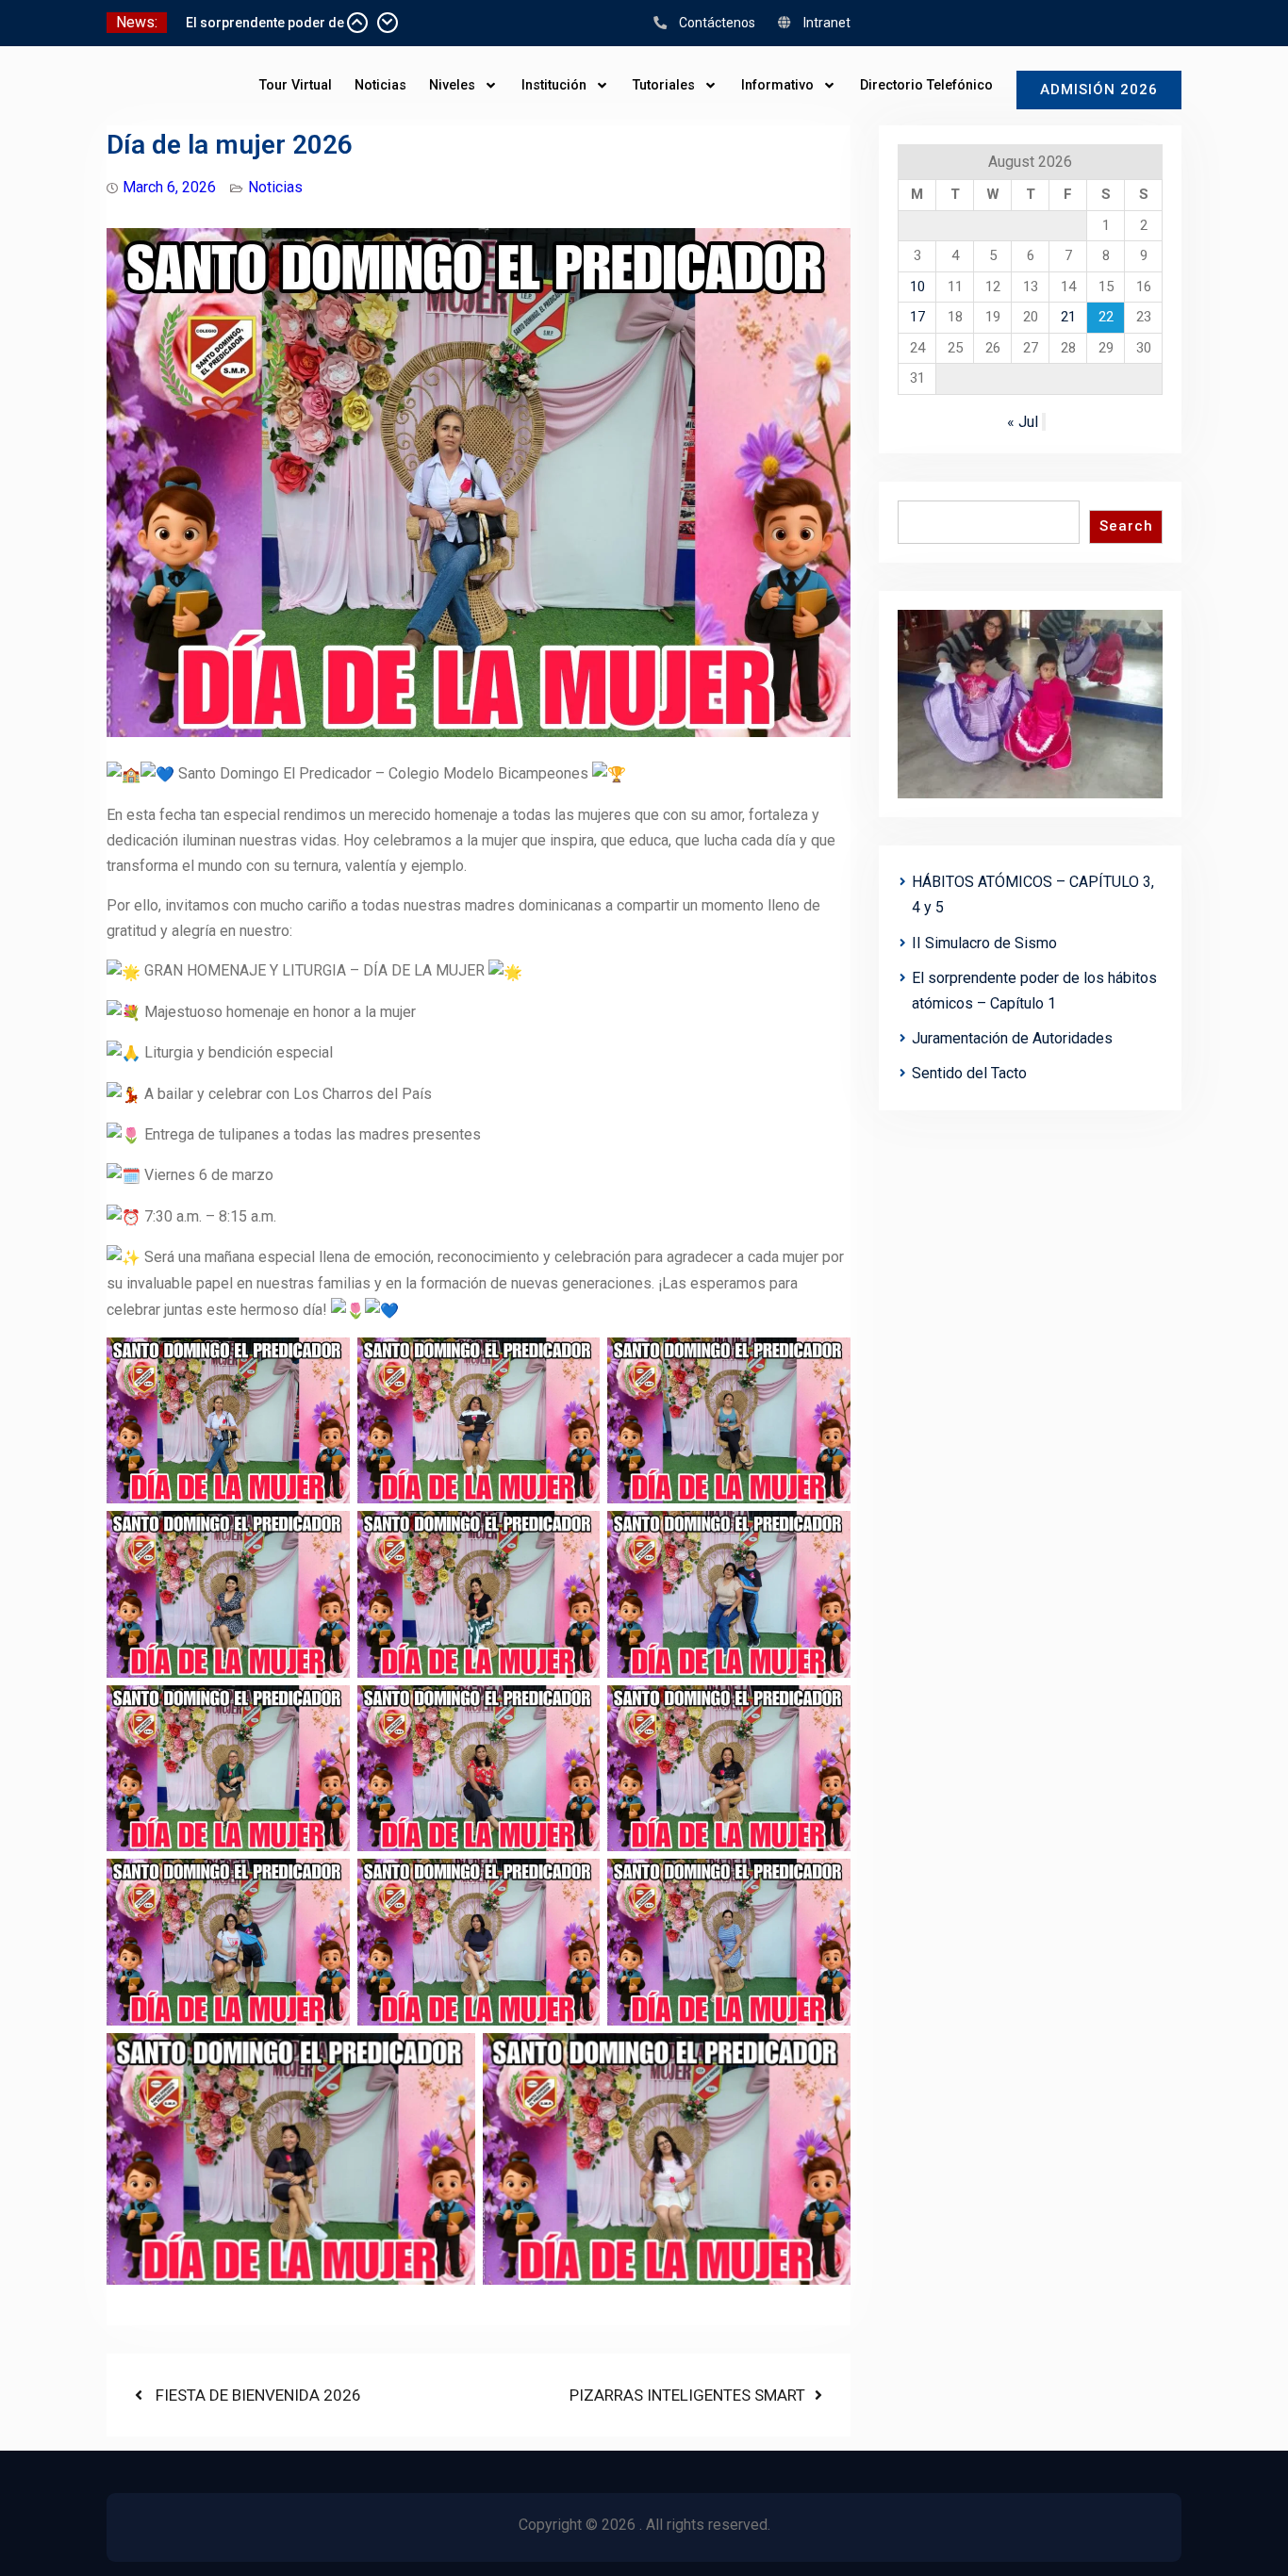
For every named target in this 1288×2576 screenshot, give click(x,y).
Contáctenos (717, 23)
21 (1068, 317)
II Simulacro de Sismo (255, 23)
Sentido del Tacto (969, 1073)
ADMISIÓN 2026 (1099, 90)
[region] (1030, 705)
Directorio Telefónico (926, 85)
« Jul (1023, 422)
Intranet (827, 23)
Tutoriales (664, 85)
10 (917, 287)
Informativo (777, 85)
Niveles (452, 85)
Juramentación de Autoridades (1012, 1038)
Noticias (380, 85)
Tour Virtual (296, 85)
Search (1126, 526)
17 (917, 317)
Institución (554, 85)
